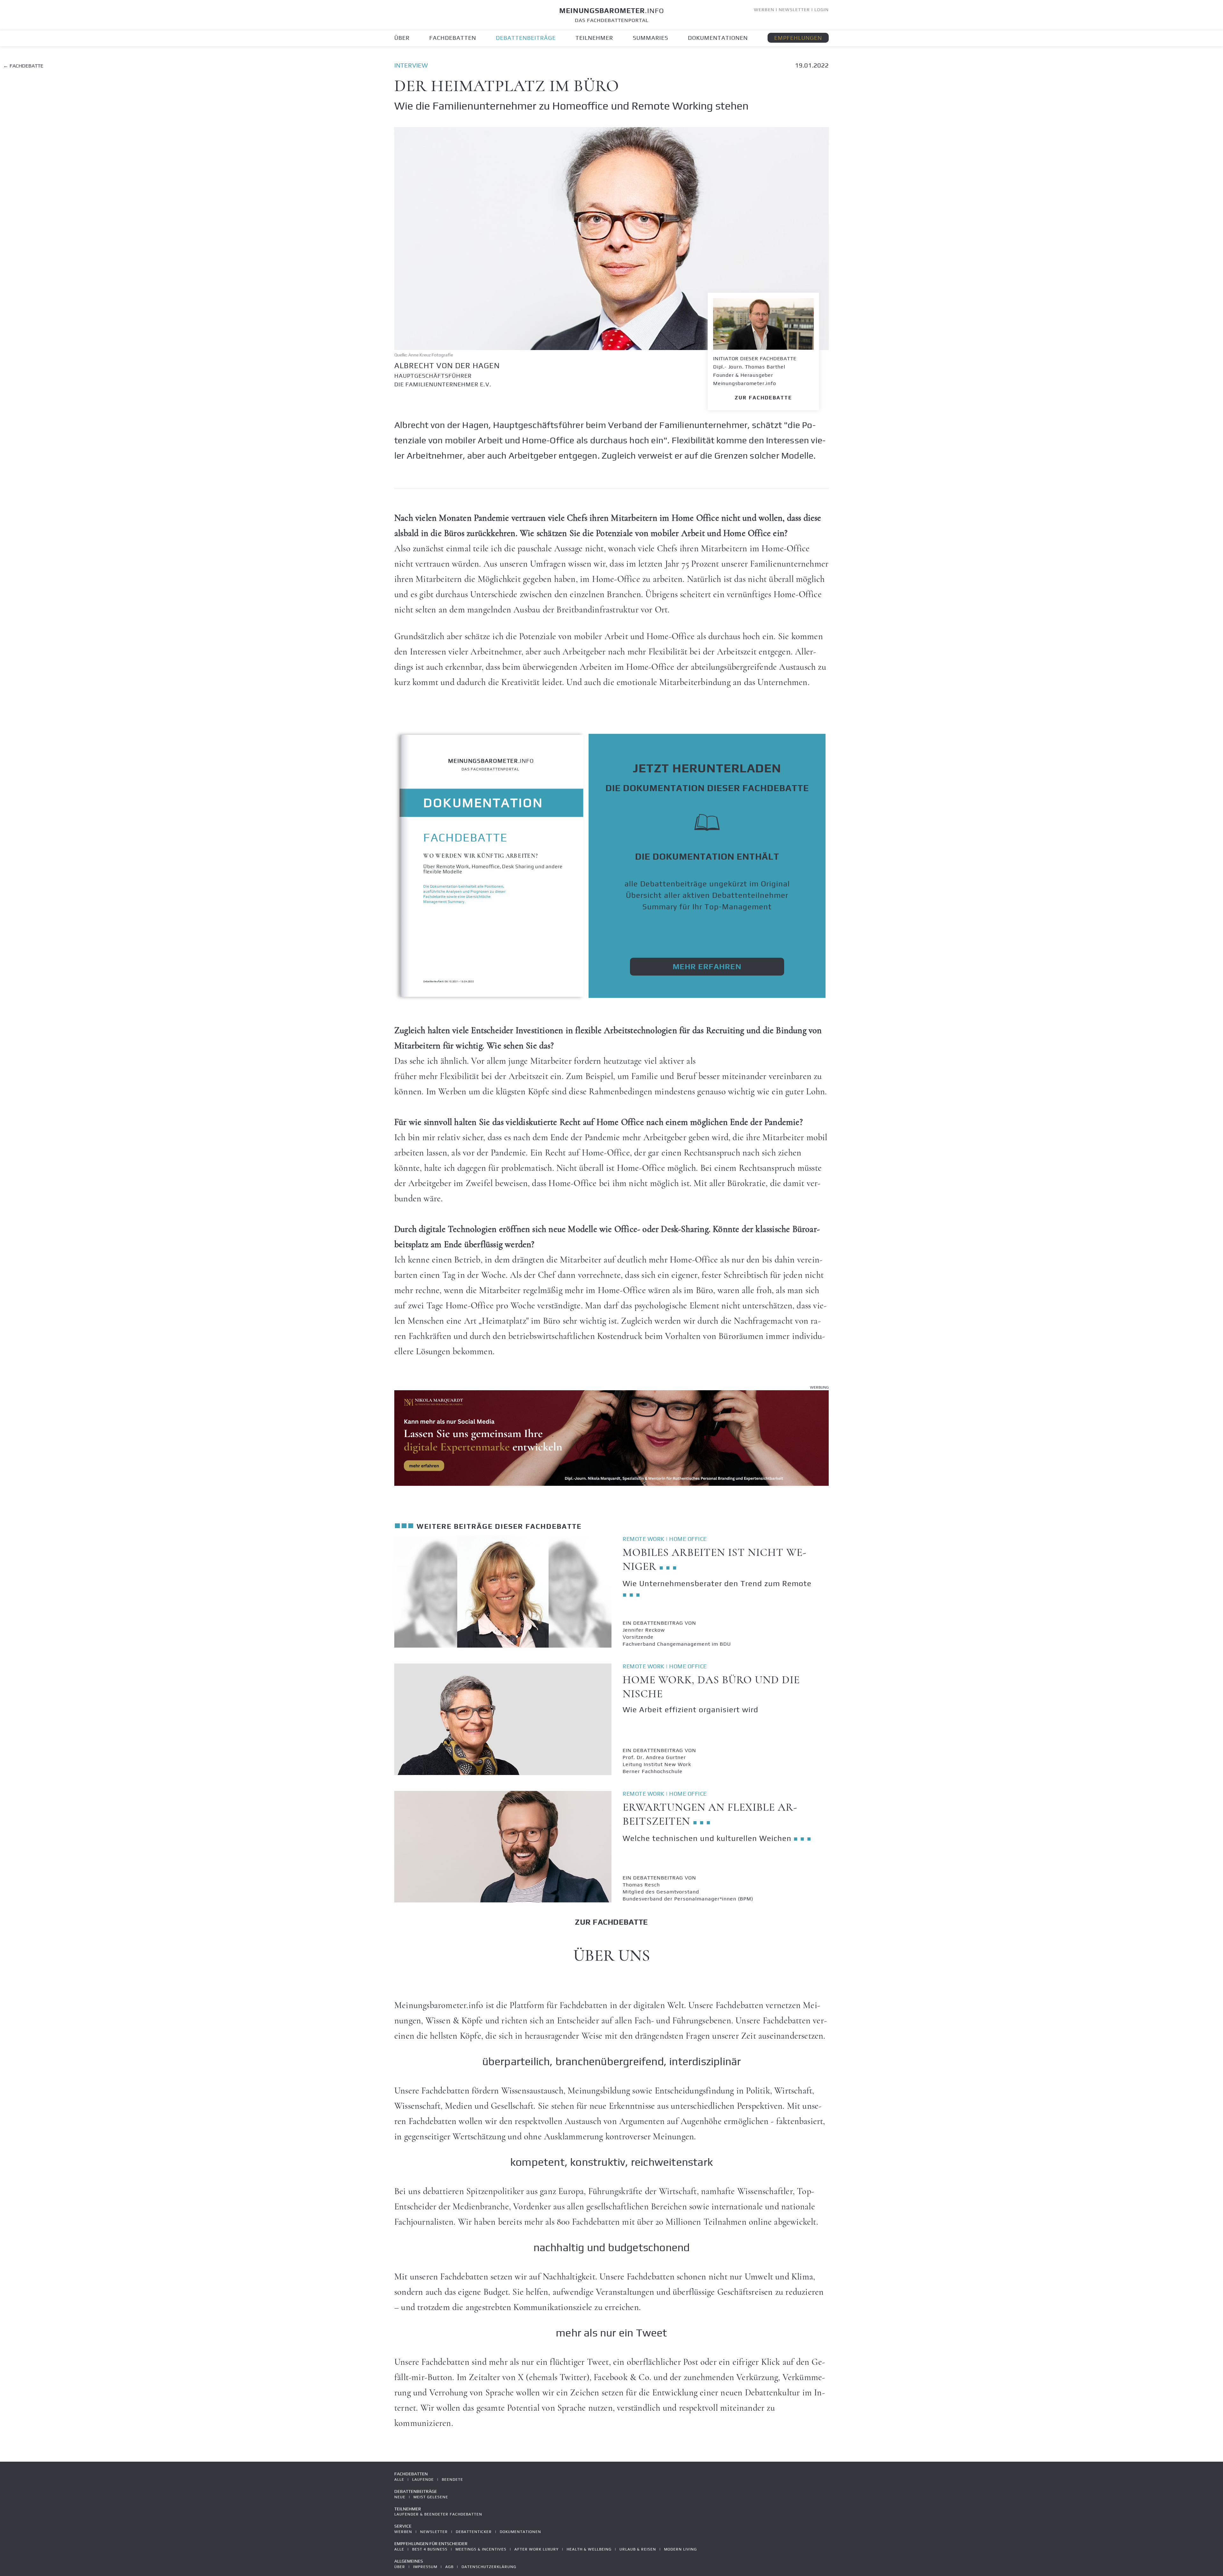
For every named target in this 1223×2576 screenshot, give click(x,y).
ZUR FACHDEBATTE (763, 398)
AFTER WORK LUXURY (536, 2549)
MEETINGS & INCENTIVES (481, 2549)
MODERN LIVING (680, 2549)
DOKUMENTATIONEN (718, 38)
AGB (449, 2567)
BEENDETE (452, 2479)
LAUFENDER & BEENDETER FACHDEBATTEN (438, 2514)
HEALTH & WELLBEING (589, 2549)
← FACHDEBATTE (23, 66)
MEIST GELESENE (431, 2497)
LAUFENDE (423, 2479)
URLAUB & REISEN (638, 2549)
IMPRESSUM (425, 2567)
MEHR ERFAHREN (707, 966)
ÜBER (402, 38)
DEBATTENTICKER (474, 2532)
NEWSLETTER (794, 10)
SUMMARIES (651, 38)
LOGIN (822, 10)
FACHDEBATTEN (453, 38)
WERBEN (764, 10)
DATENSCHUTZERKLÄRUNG (489, 2567)
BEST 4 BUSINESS (430, 2549)
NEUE (400, 2497)
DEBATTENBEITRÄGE (526, 38)
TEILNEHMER (594, 38)
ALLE (399, 2479)
